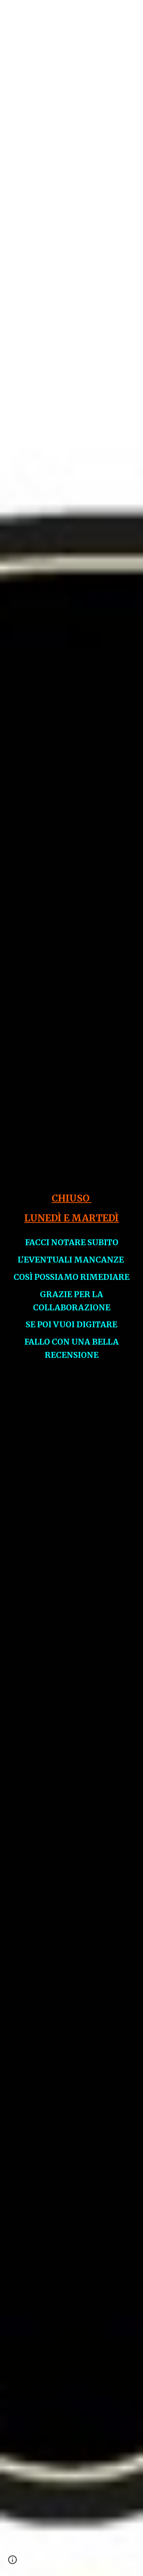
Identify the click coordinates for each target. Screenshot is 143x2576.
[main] (71, 1288)
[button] (8, 10)
